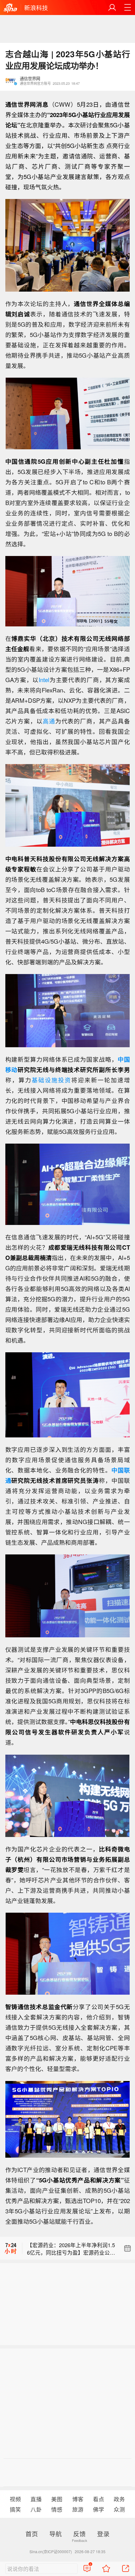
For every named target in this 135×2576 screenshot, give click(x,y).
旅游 (78, 2509)
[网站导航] (127, 8)
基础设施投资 (51, 1080)
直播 (36, 2499)
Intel (44, 680)
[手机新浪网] (10, 8)
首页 (32, 2534)
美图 (57, 2499)
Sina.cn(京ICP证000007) (51, 2551)
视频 (15, 2499)
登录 (103, 2534)
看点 (99, 2499)
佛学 (99, 2509)
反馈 (79, 2534)
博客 (78, 2499)
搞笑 (15, 2509)
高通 (49, 721)
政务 (119, 2499)
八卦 (36, 2509)
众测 (119, 2509)
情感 (57, 2509)
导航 (56, 2534)
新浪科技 (36, 8)
